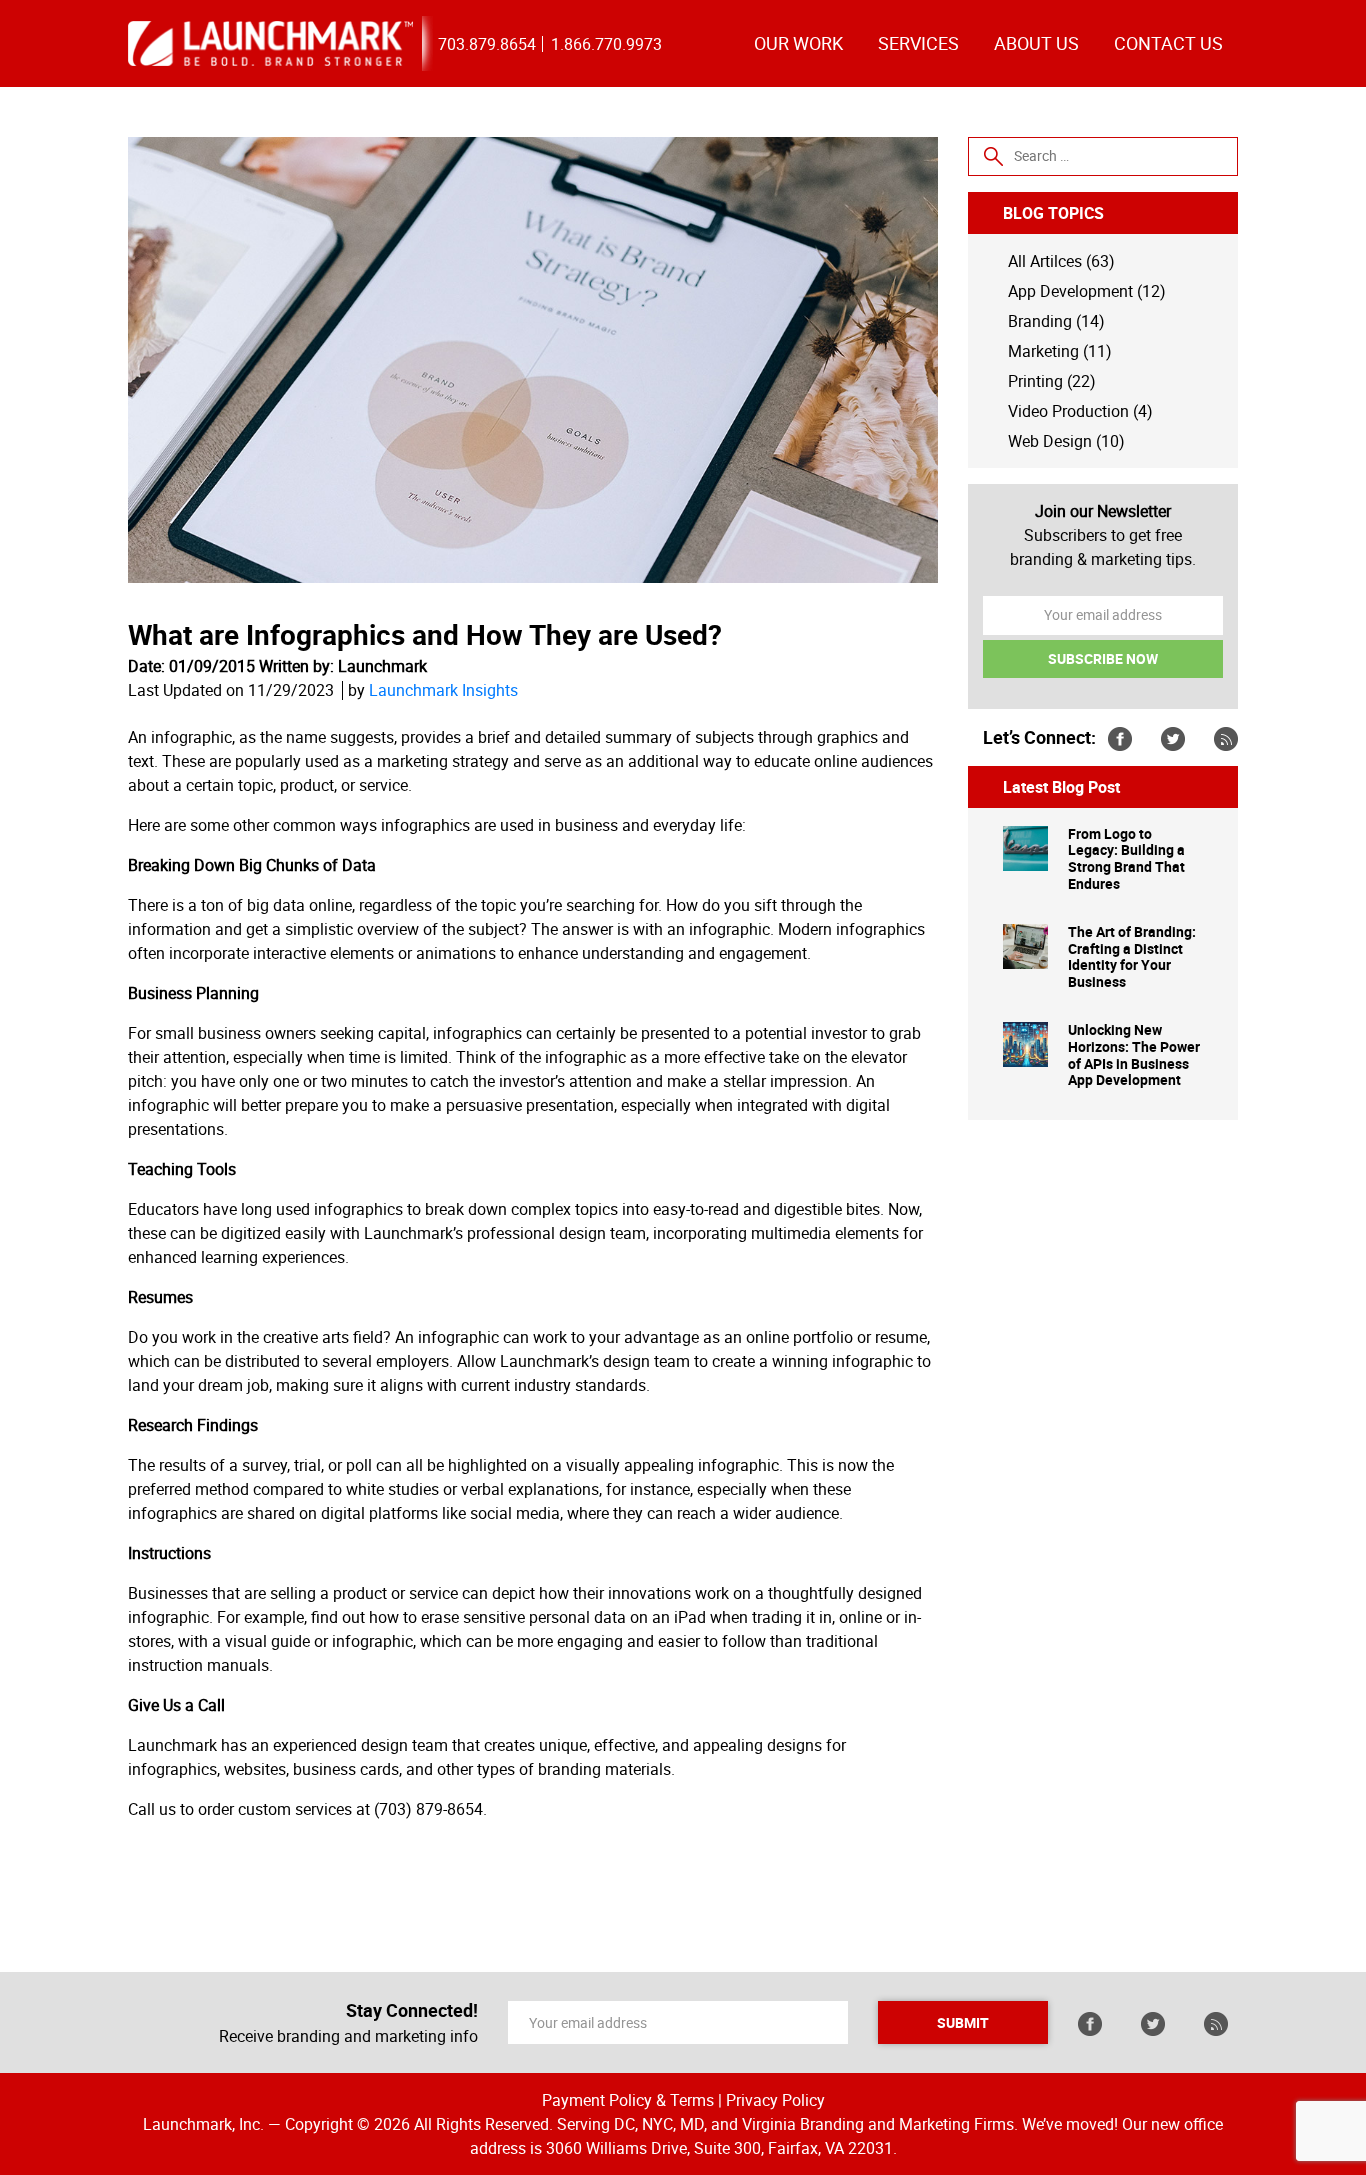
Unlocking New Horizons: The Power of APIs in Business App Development (1134, 1055)
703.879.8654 (487, 44)
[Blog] (1226, 738)
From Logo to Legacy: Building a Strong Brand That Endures (1126, 859)
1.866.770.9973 (606, 44)
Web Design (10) (1066, 441)
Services (918, 43)
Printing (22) (1052, 381)
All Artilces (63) (1061, 261)
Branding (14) (1056, 321)
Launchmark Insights (443, 690)
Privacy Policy (775, 2100)
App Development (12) (1087, 291)
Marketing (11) (1060, 351)
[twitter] (1173, 738)
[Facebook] (1120, 738)
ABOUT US (1036, 43)
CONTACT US (1168, 43)
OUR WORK (798, 43)
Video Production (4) (1080, 411)
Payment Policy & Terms (628, 2100)
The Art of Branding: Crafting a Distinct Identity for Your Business (1132, 957)
